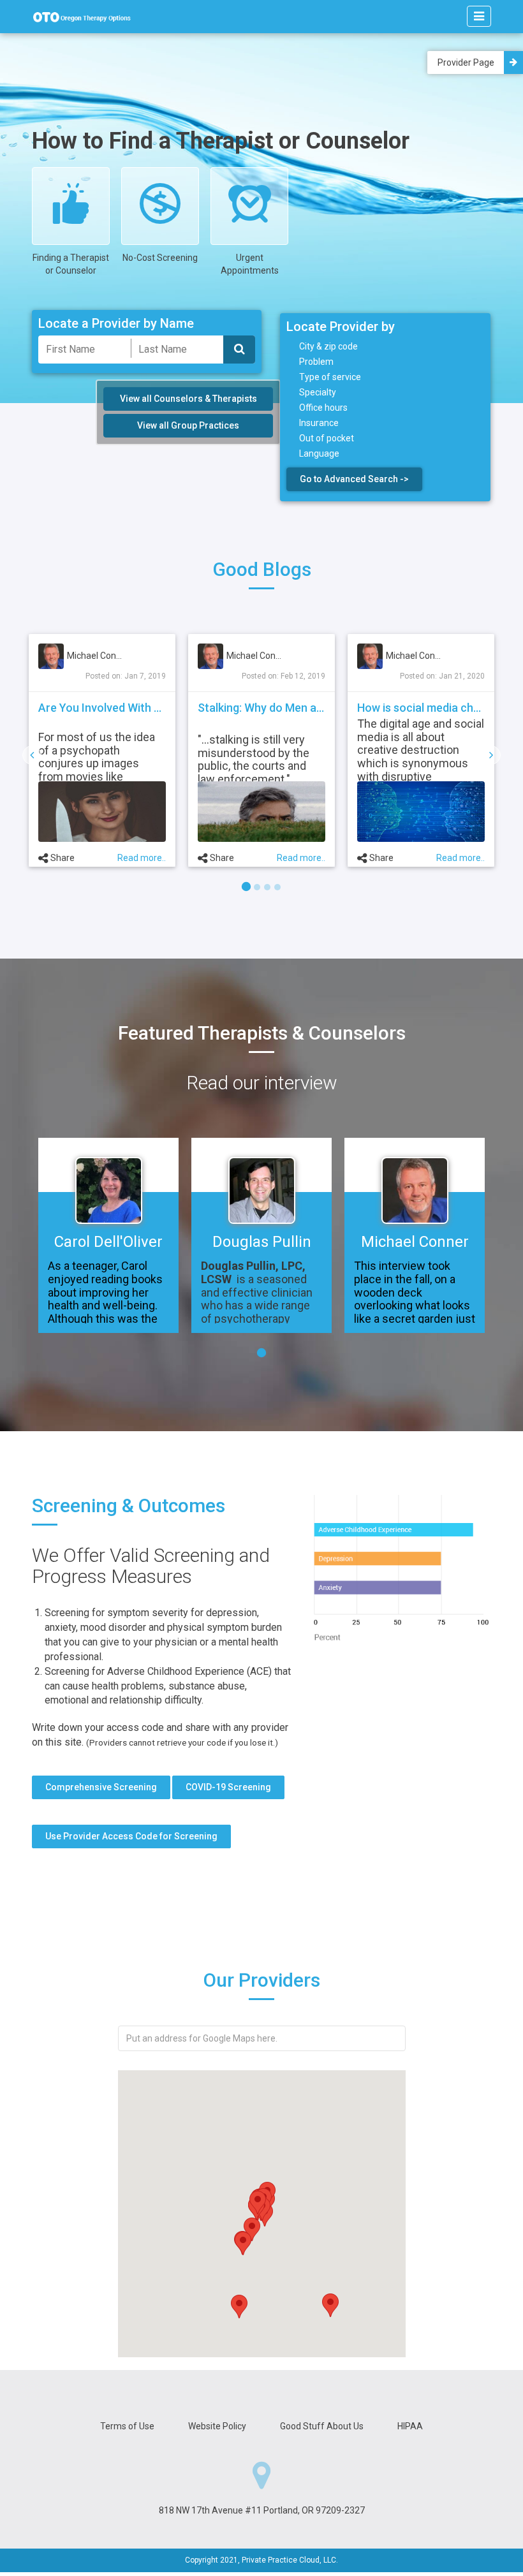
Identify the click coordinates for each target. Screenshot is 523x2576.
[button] (330, 2305)
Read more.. (62, 858)
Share (146, 858)
